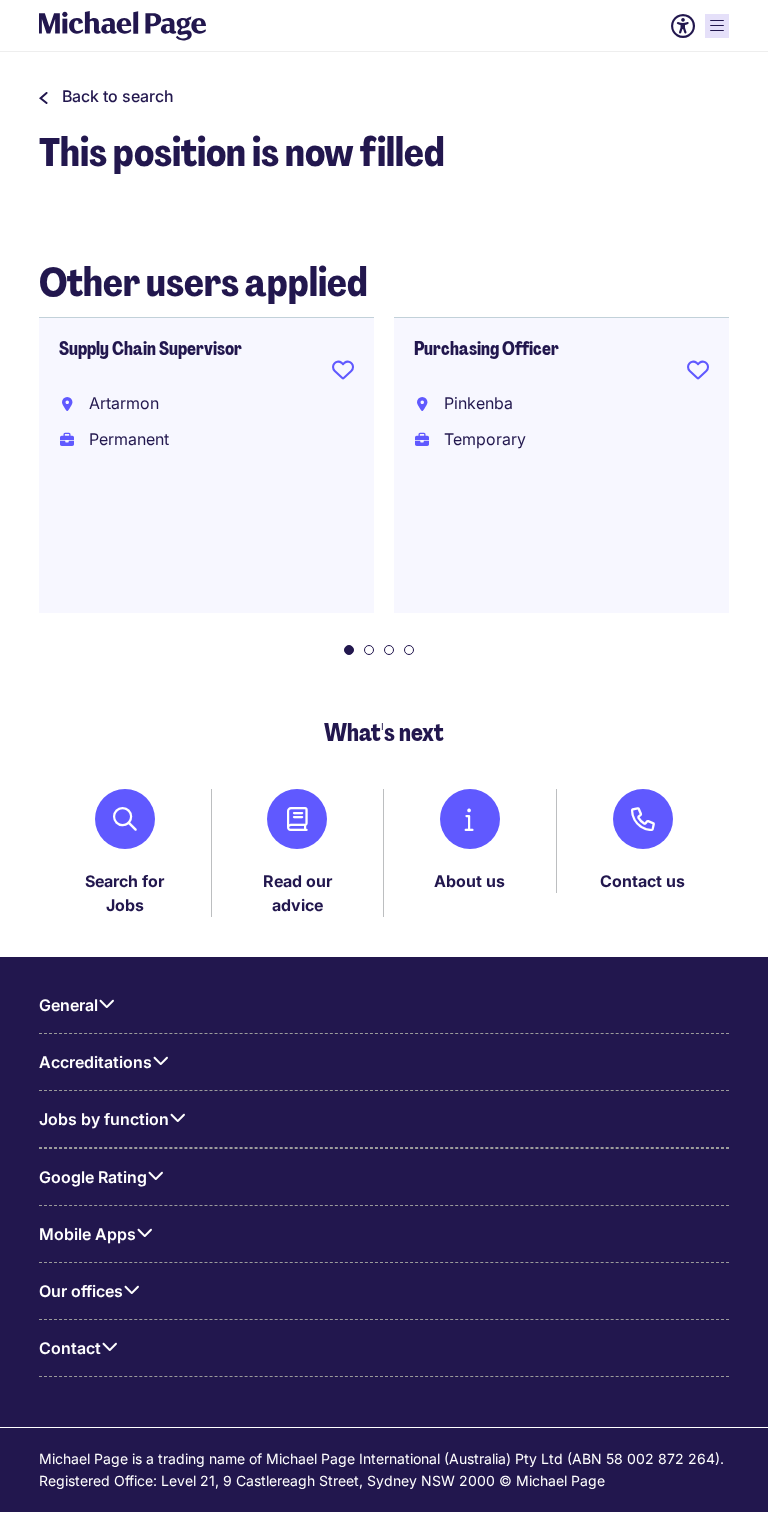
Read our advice (297, 893)
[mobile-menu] (717, 26)
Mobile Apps (87, 1234)
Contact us (642, 881)
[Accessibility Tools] (683, 26)
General (68, 1005)
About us (469, 881)
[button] (106, 96)
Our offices (81, 1291)
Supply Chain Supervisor (150, 349)
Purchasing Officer (486, 349)
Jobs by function (104, 1119)
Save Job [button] (343, 374)
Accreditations (95, 1062)
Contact (70, 1348)
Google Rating (93, 1177)
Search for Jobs (124, 893)
